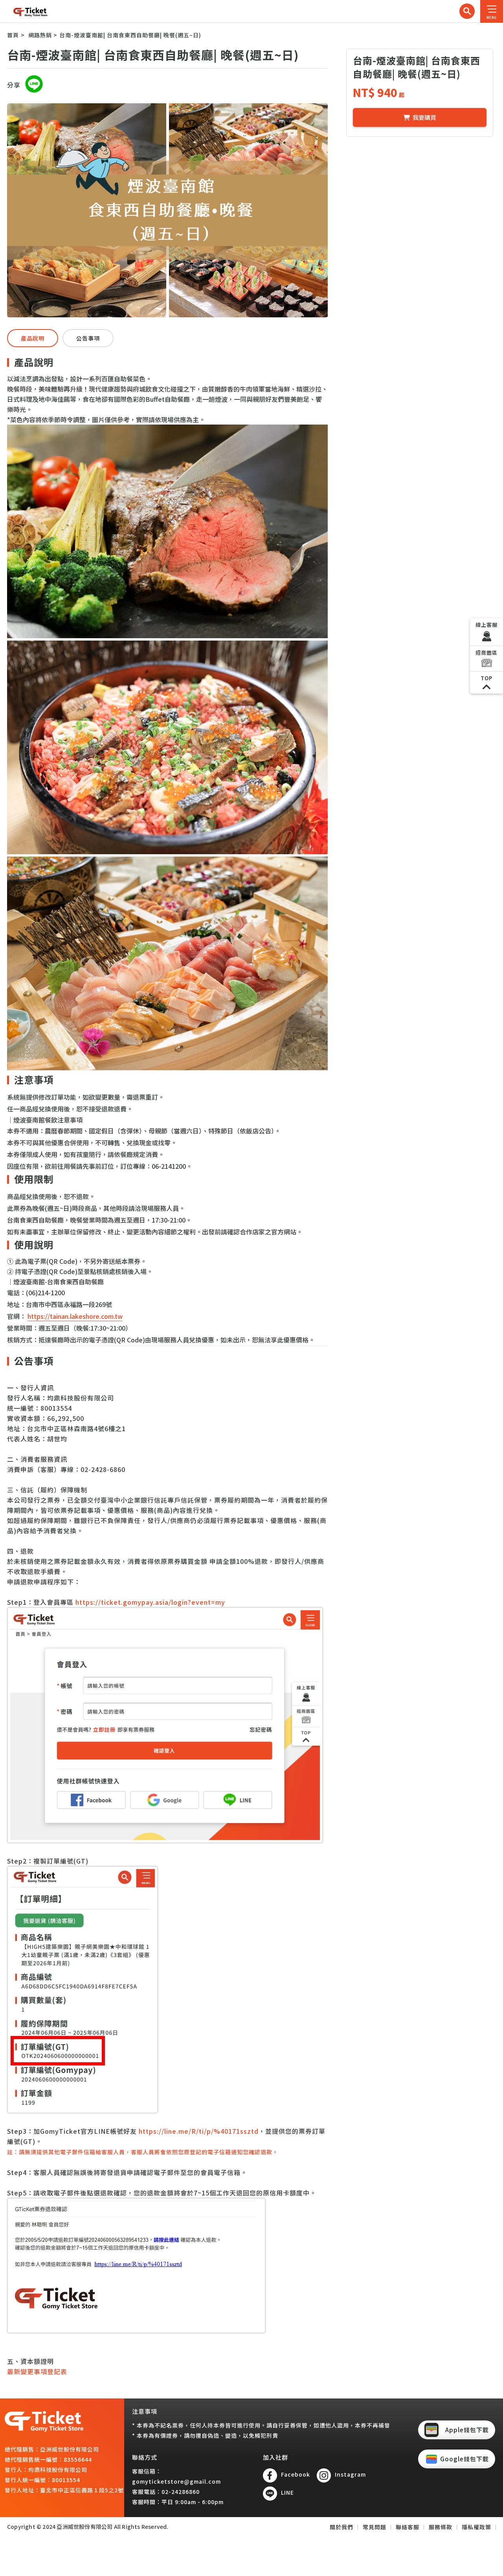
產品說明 (33, 338)
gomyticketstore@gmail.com (176, 2481)
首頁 (13, 35)
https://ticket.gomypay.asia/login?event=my (150, 1602)
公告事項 (88, 338)
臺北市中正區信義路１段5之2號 (82, 2490)
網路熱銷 (40, 35)
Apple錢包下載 (467, 2430)
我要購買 (424, 117)
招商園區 (486, 653)
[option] (168, 210)
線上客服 (486, 625)
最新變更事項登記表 (37, 2371)
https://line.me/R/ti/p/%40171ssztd (199, 2131)
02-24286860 (181, 2492)
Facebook (296, 2474)
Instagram (350, 2474)
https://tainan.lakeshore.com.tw (75, 1316)
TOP (486, 678)
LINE (287, 2492)
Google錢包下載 (464, 2459)
